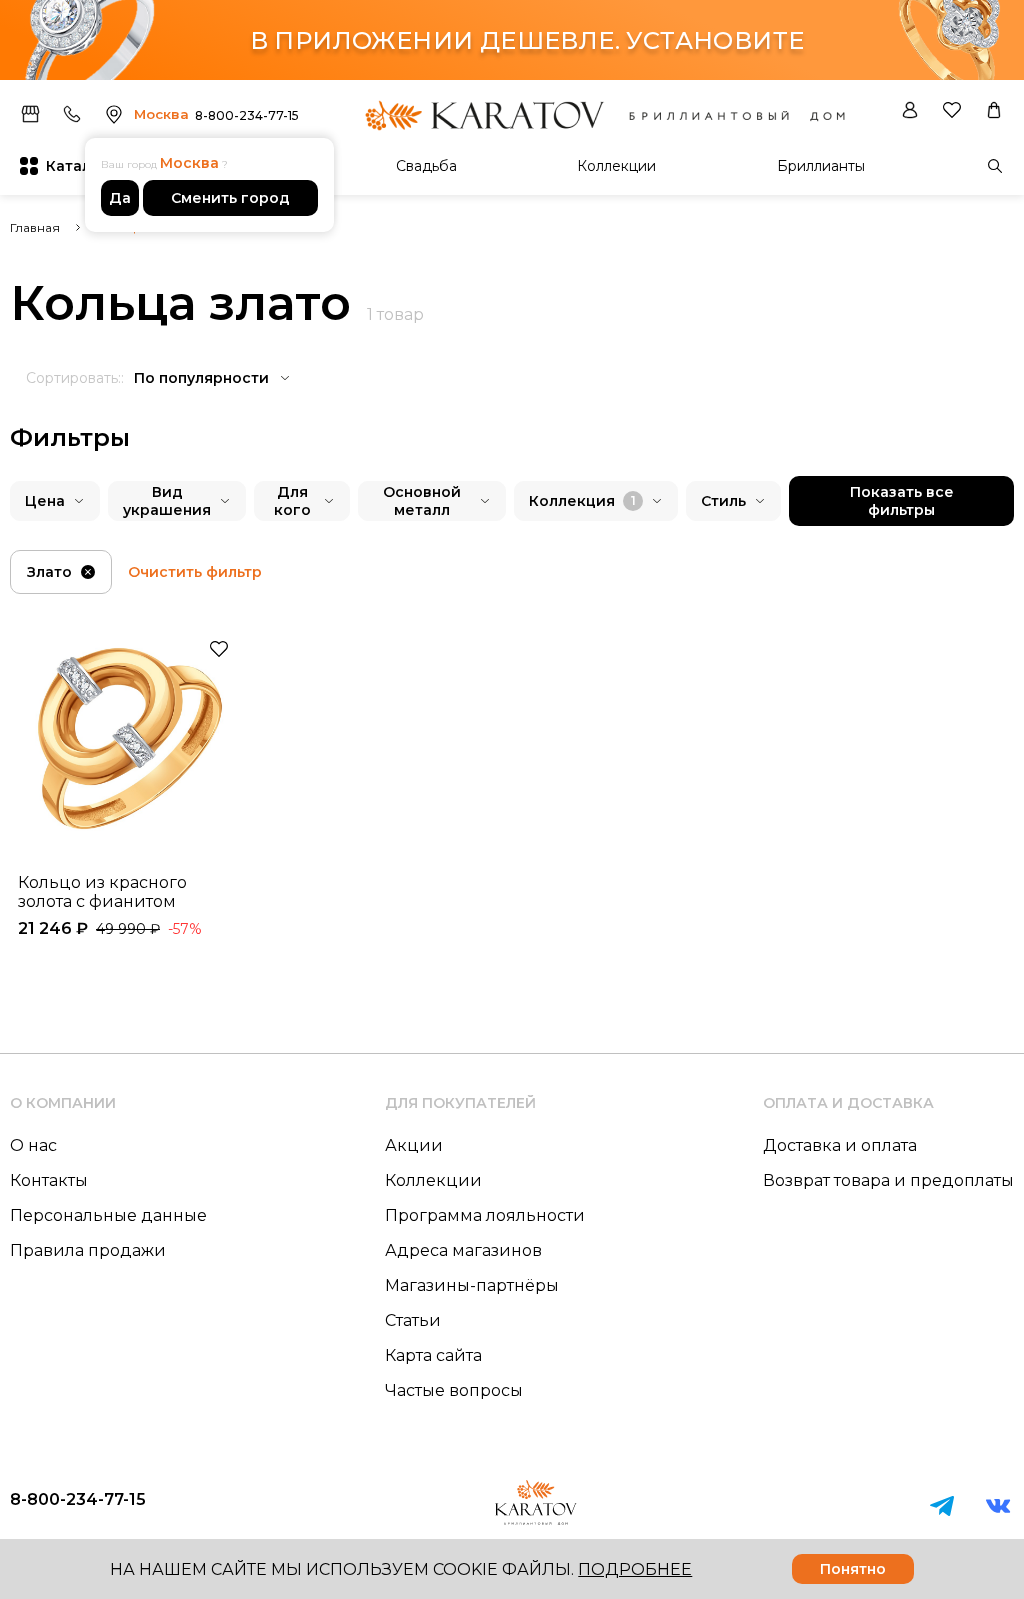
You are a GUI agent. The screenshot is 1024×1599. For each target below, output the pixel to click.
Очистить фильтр (195, 572)
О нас (33, 1145)
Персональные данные (108, 1215)
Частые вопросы (454, 1390)
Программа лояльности (485, 1215)
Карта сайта (433, 1355)
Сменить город (230, 198)
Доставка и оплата (840, 1145)
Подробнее (635, 1569)
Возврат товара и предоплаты (888, 1180)
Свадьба (426, 166)
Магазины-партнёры (472, 1285)
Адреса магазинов (463, 1250)
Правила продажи (88, 1250)
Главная (35, 227)
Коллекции (616, 166)
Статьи (413, 1320)
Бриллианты (821, 166)
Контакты (49, 1180)
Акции (414, 1145)
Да (120, 198)
